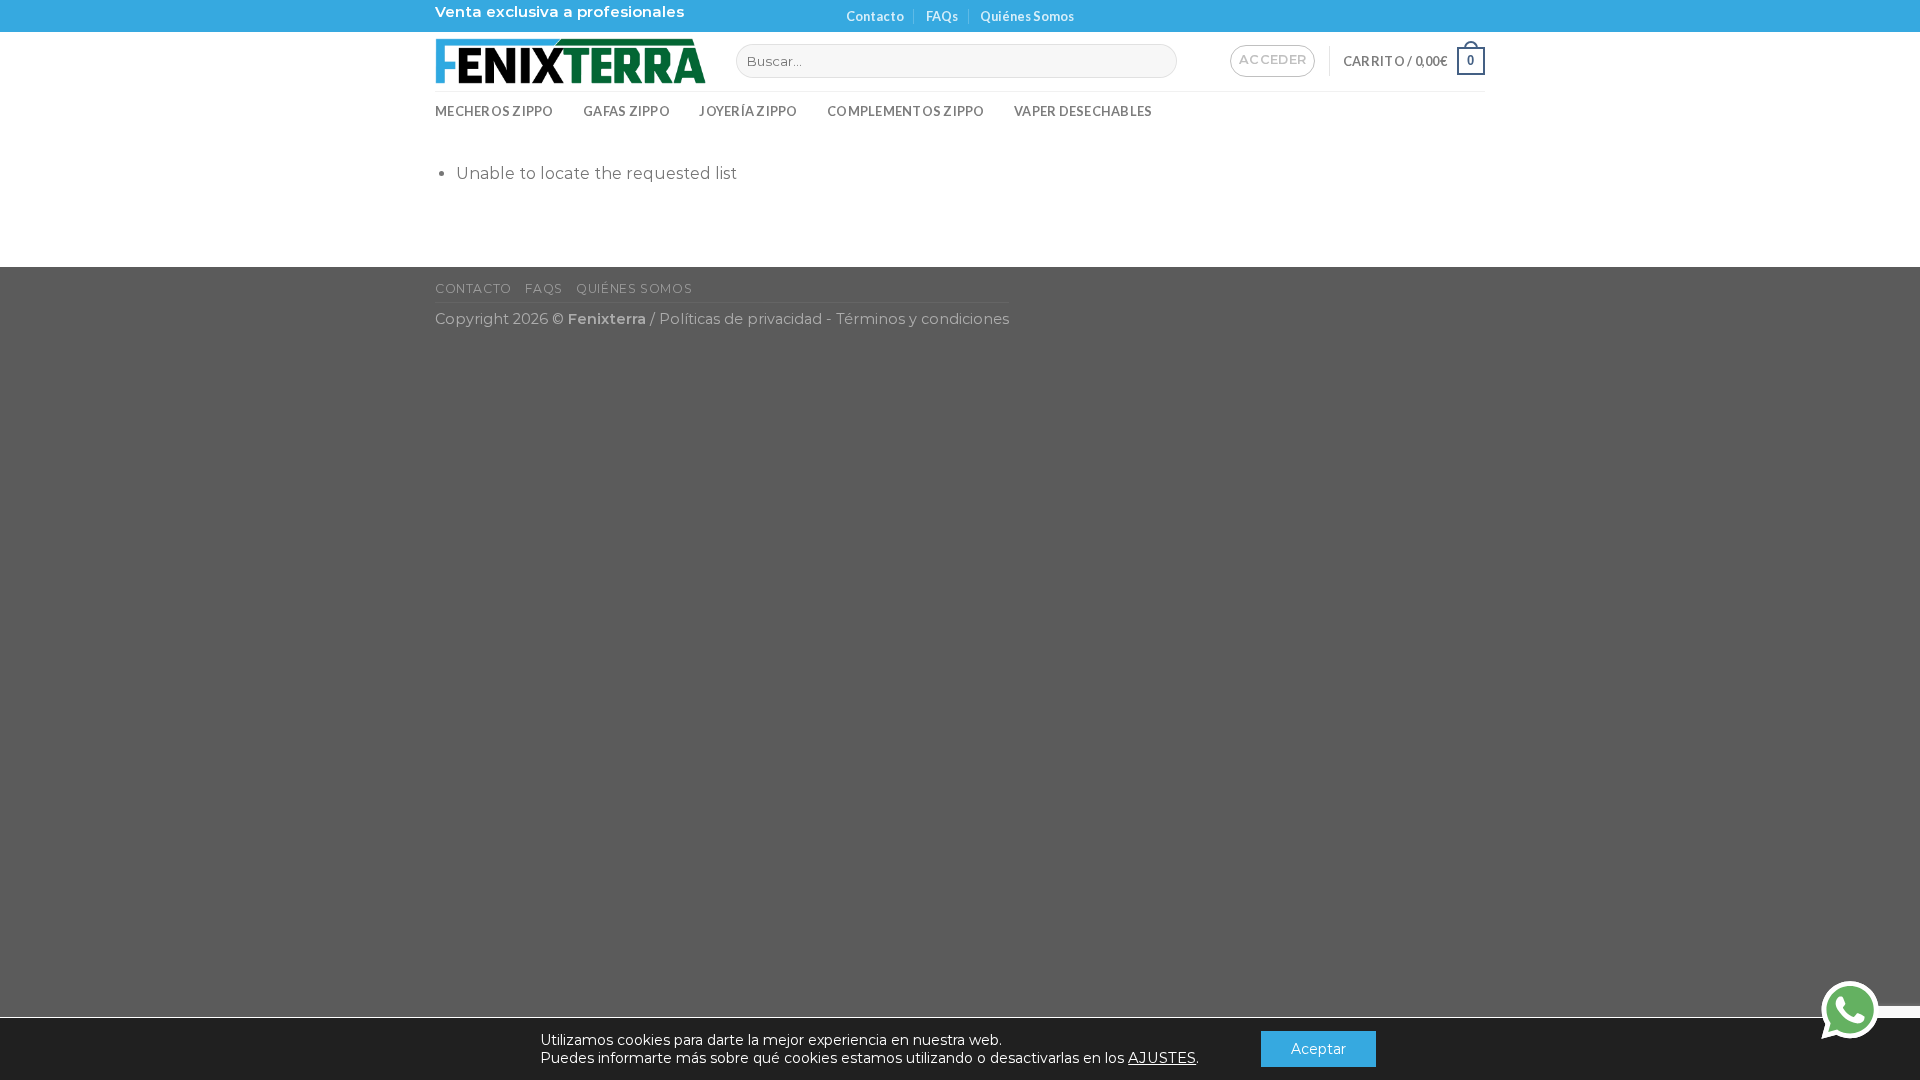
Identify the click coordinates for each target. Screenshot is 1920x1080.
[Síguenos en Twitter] (1456, 16)
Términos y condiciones (922, 319)
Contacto (875, 16)
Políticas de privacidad (740, 319)
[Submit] (1158, 61)
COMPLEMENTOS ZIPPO (906, 111)
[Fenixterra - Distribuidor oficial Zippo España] (570, 61)
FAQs (942, 16)
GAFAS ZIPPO (626, 111)
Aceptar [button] (1318, 1049)
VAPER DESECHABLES (1083, 111)
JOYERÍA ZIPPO (748, 111)
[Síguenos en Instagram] (1437, 16)
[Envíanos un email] (1475, 16)
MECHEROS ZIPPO (494, 111)
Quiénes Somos (1027, 16)
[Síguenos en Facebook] (1418, 16)
